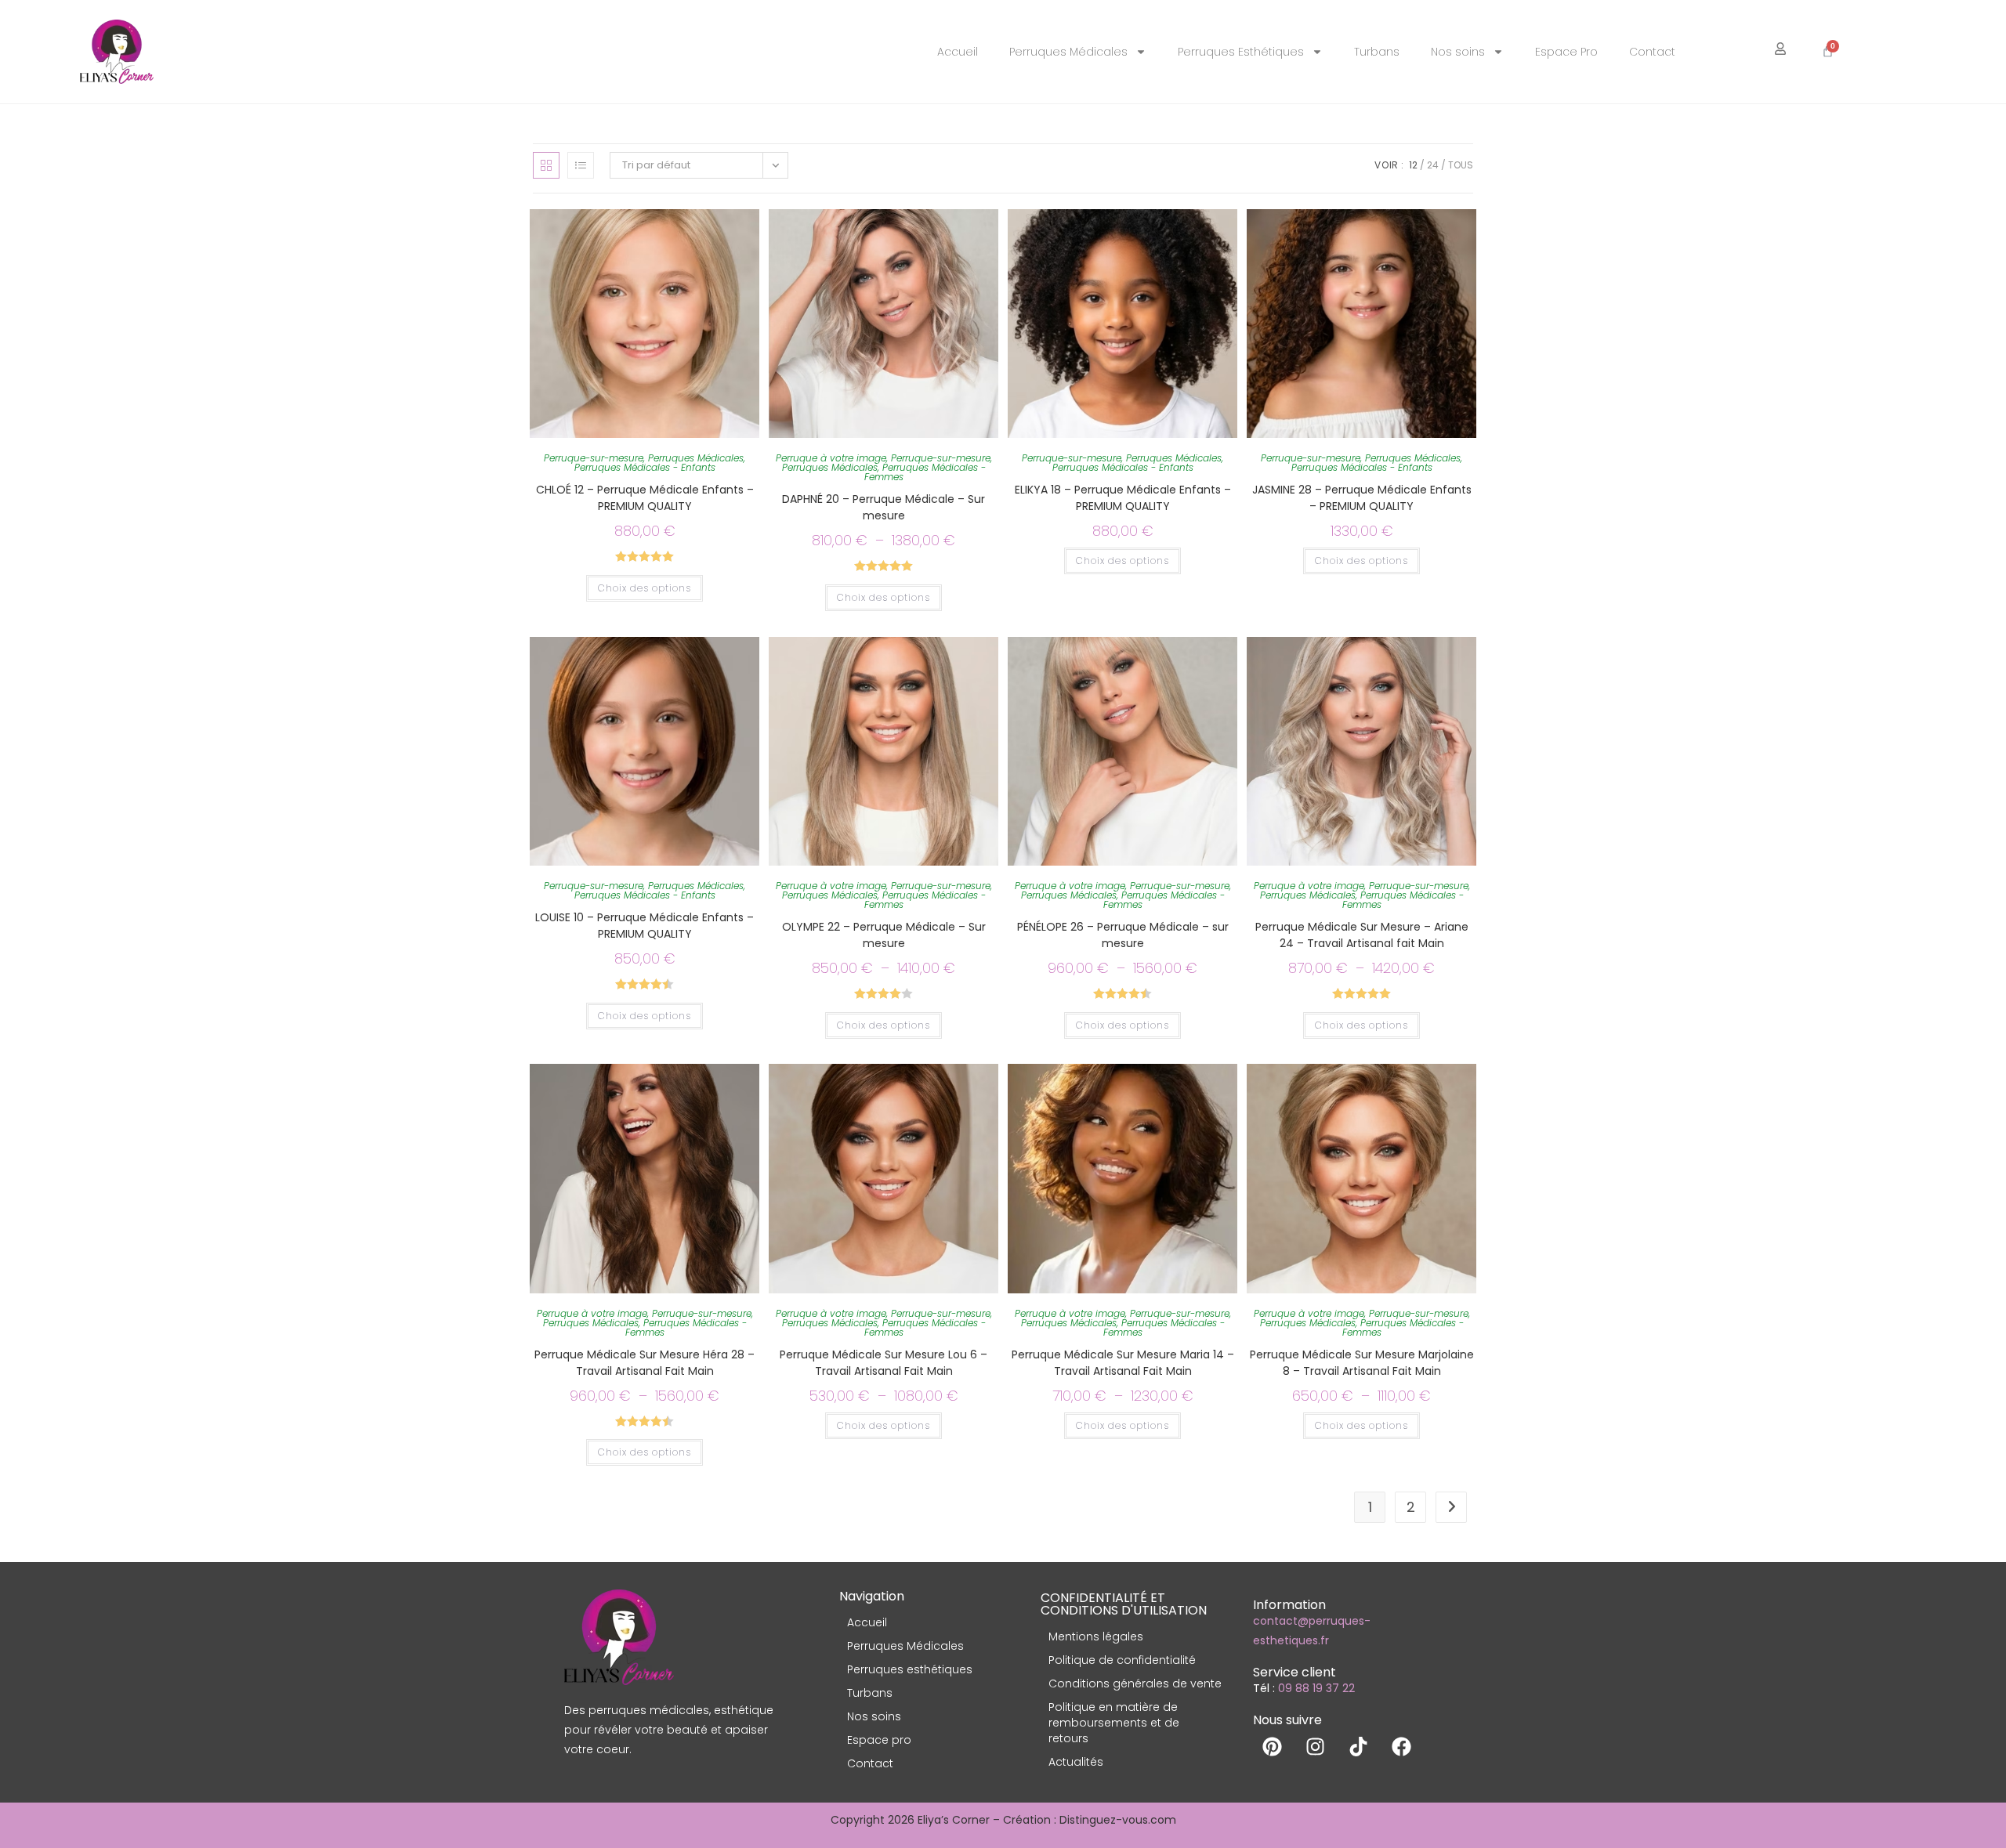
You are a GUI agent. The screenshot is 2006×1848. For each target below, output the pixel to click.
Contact (1652, 52)
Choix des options (645, 588)
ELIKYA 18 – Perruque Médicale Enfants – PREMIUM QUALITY (1123, 498)
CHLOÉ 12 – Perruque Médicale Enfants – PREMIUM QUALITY (645, 498)
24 (1433, 165)
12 (1413, 165)
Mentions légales (1096, 1636)
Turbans (1377, 52)
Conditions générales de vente (1135, 1683)
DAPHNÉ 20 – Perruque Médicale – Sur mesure (884, 507)
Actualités (1076, 1762)
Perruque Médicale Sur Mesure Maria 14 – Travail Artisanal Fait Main (1123, 1363)
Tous (1461, 165)
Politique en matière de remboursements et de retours (1114, 1723)
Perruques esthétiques (910, 1669)
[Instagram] (1316, 1746)
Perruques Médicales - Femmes (925, 472)
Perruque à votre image (831, 458)
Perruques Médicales (1068, 52)
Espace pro (879, 1740)
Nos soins (1458, 52)
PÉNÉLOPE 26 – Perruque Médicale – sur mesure (1123, 935)
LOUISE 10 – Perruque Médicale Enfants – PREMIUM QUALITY (645, 926)
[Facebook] (1402, 1746)
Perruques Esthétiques (1241, 52)
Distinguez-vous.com (1118, 1820)
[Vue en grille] (546, 165)
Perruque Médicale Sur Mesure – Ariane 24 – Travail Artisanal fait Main (1362, 935)
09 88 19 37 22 (1316, 1688)
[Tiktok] (1359, 1746)
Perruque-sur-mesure (594, 458)
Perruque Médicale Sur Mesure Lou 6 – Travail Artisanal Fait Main (884, 1363)
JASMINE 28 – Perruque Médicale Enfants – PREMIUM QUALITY (1362, 498)
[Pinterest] (1273, 1746)
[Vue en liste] (581, 165)
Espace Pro (1566, 52)
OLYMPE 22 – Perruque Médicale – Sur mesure (884, 935)
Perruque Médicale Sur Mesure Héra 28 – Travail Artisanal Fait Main (645, 1363)
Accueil (958, 52)
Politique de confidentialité (1122, 1660)
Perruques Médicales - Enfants (645, 467)
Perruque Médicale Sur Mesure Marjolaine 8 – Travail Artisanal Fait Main (1362, 1363)
